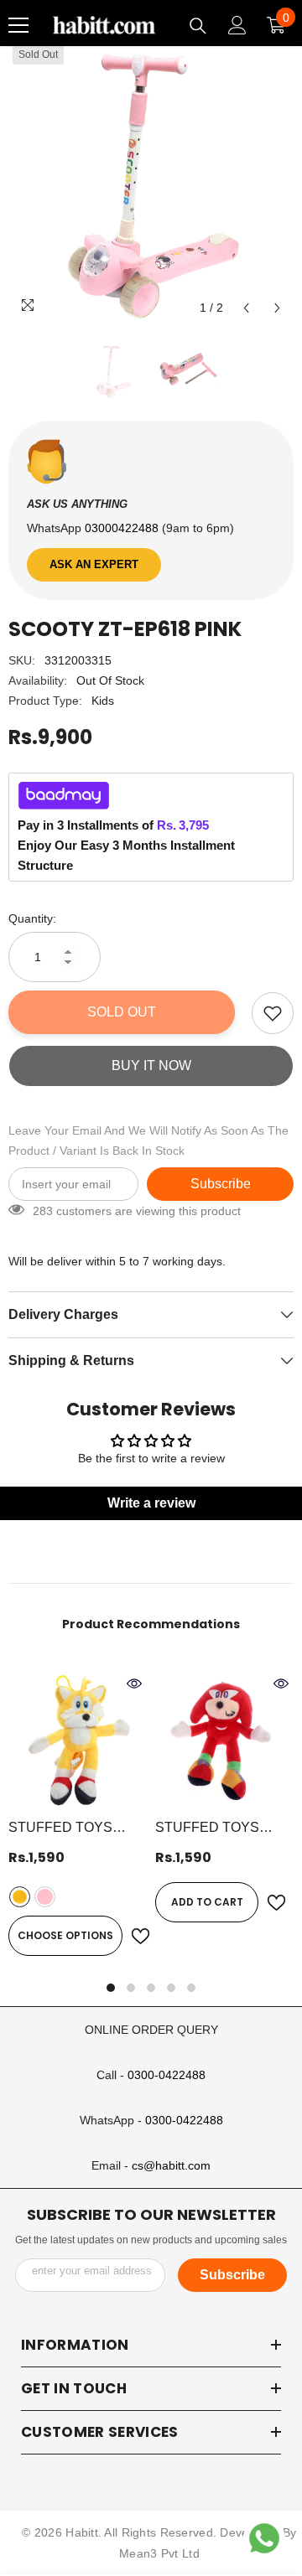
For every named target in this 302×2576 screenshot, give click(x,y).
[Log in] (237, 25)
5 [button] (191, 1988)
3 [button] (151, 1988)
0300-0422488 (167, 2075)
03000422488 (123, 528)
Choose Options (65, 1935)
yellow (20, 1897)
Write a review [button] (151, 1503)
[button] (246, 308)
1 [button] (111, 1988)
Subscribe (221, 1184)
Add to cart (207, 1902)
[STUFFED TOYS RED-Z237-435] (224, 1740)
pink (45, 1897)
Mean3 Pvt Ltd (159, 2553)
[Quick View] (134, 1684)
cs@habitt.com (171, 2165)
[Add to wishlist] (273, 1013)
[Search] (198, 26)
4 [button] (171, 1988)
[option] (151, 182)
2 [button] (131, 1988)
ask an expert (94, 564)
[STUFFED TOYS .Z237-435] (78, 1740)
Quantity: (32, 918)
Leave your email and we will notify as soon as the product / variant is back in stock (148, 1141)
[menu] (18, 25)
